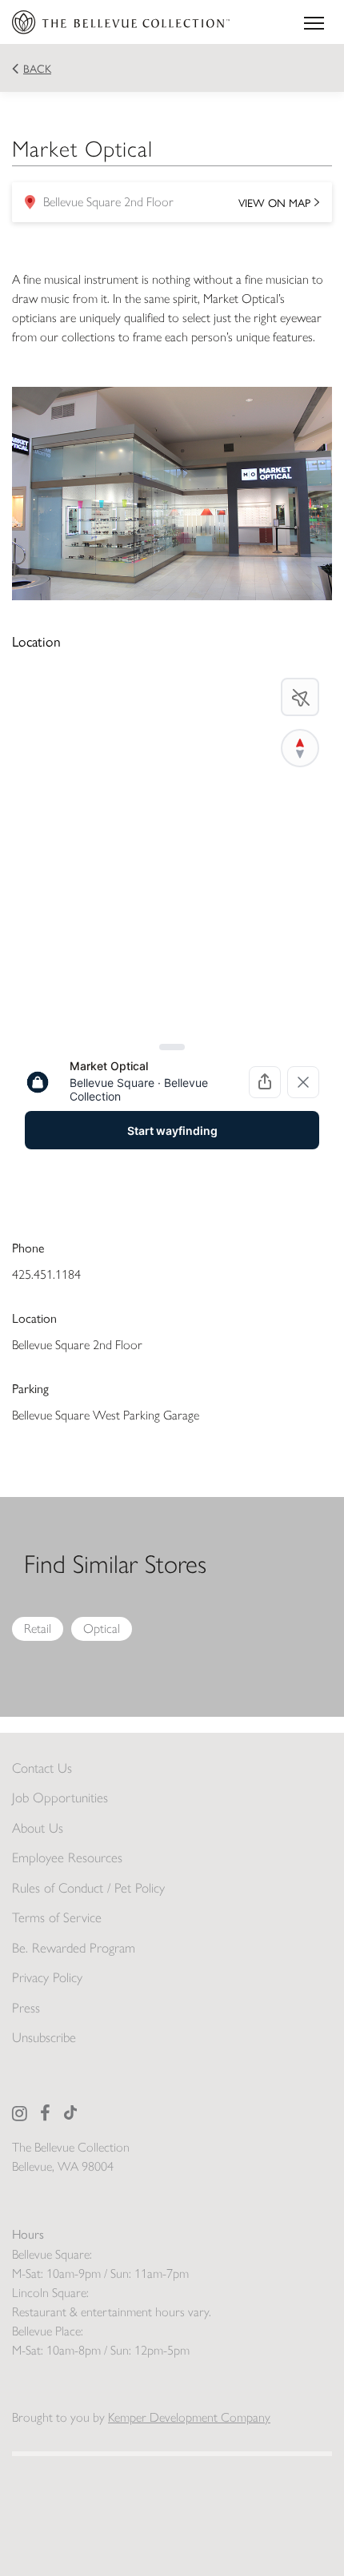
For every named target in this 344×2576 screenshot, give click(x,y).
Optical (102, 1628)
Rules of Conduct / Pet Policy (88, 1888)
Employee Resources (67, 1857)
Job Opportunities (60, 1798)
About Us (38, 1828)
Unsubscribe (44, 2037)
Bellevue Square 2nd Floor (167, 207)
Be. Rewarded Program (74, 1948)
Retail (38, 1628)
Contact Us (42, 1768)
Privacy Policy (47, 1977)
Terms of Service (57, 1917)
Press (26, 2008)
